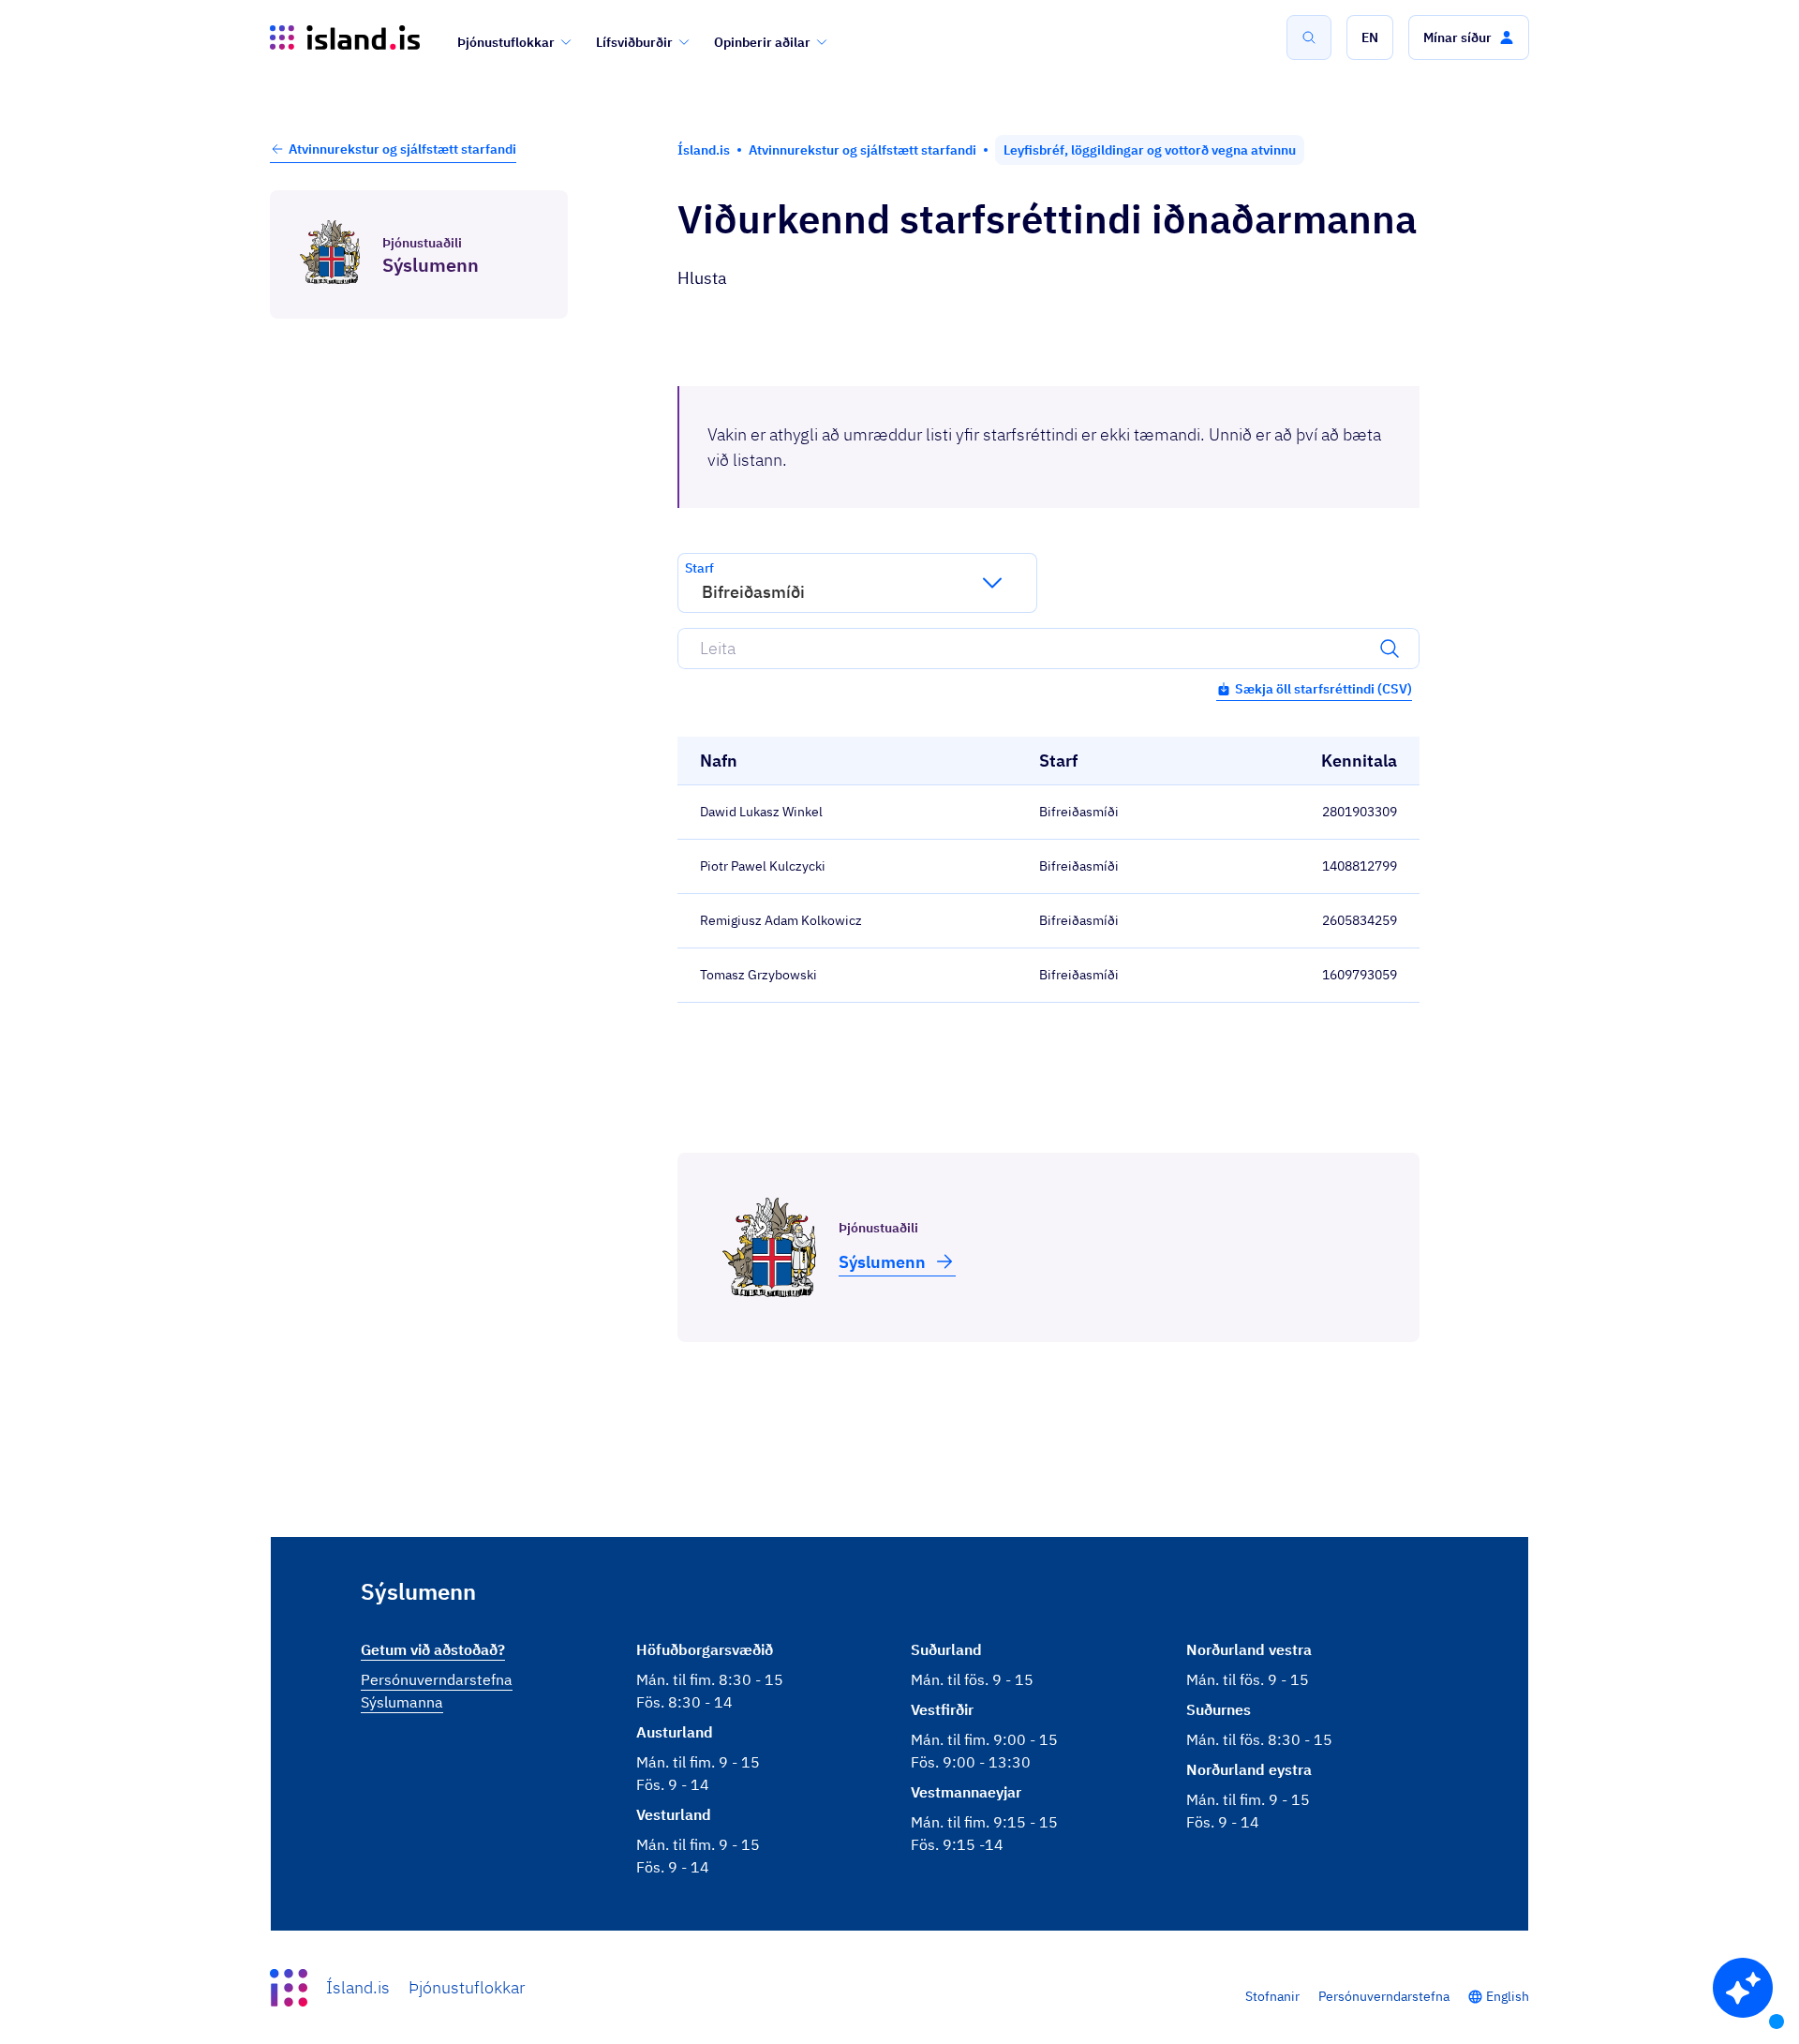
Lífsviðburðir (634, 42)
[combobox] (702, 592)
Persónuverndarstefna (1384, 1996)
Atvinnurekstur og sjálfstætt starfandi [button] (402, 149)
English (1508, 1996)
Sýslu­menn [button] (882, 1262)
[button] (1370, 37)
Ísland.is (358, 1987)
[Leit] (1309, 37)
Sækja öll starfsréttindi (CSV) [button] (1323, 689)
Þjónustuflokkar (506, 42)
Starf (699, 568)
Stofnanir (1272, 1996)
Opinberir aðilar (762, 42)
